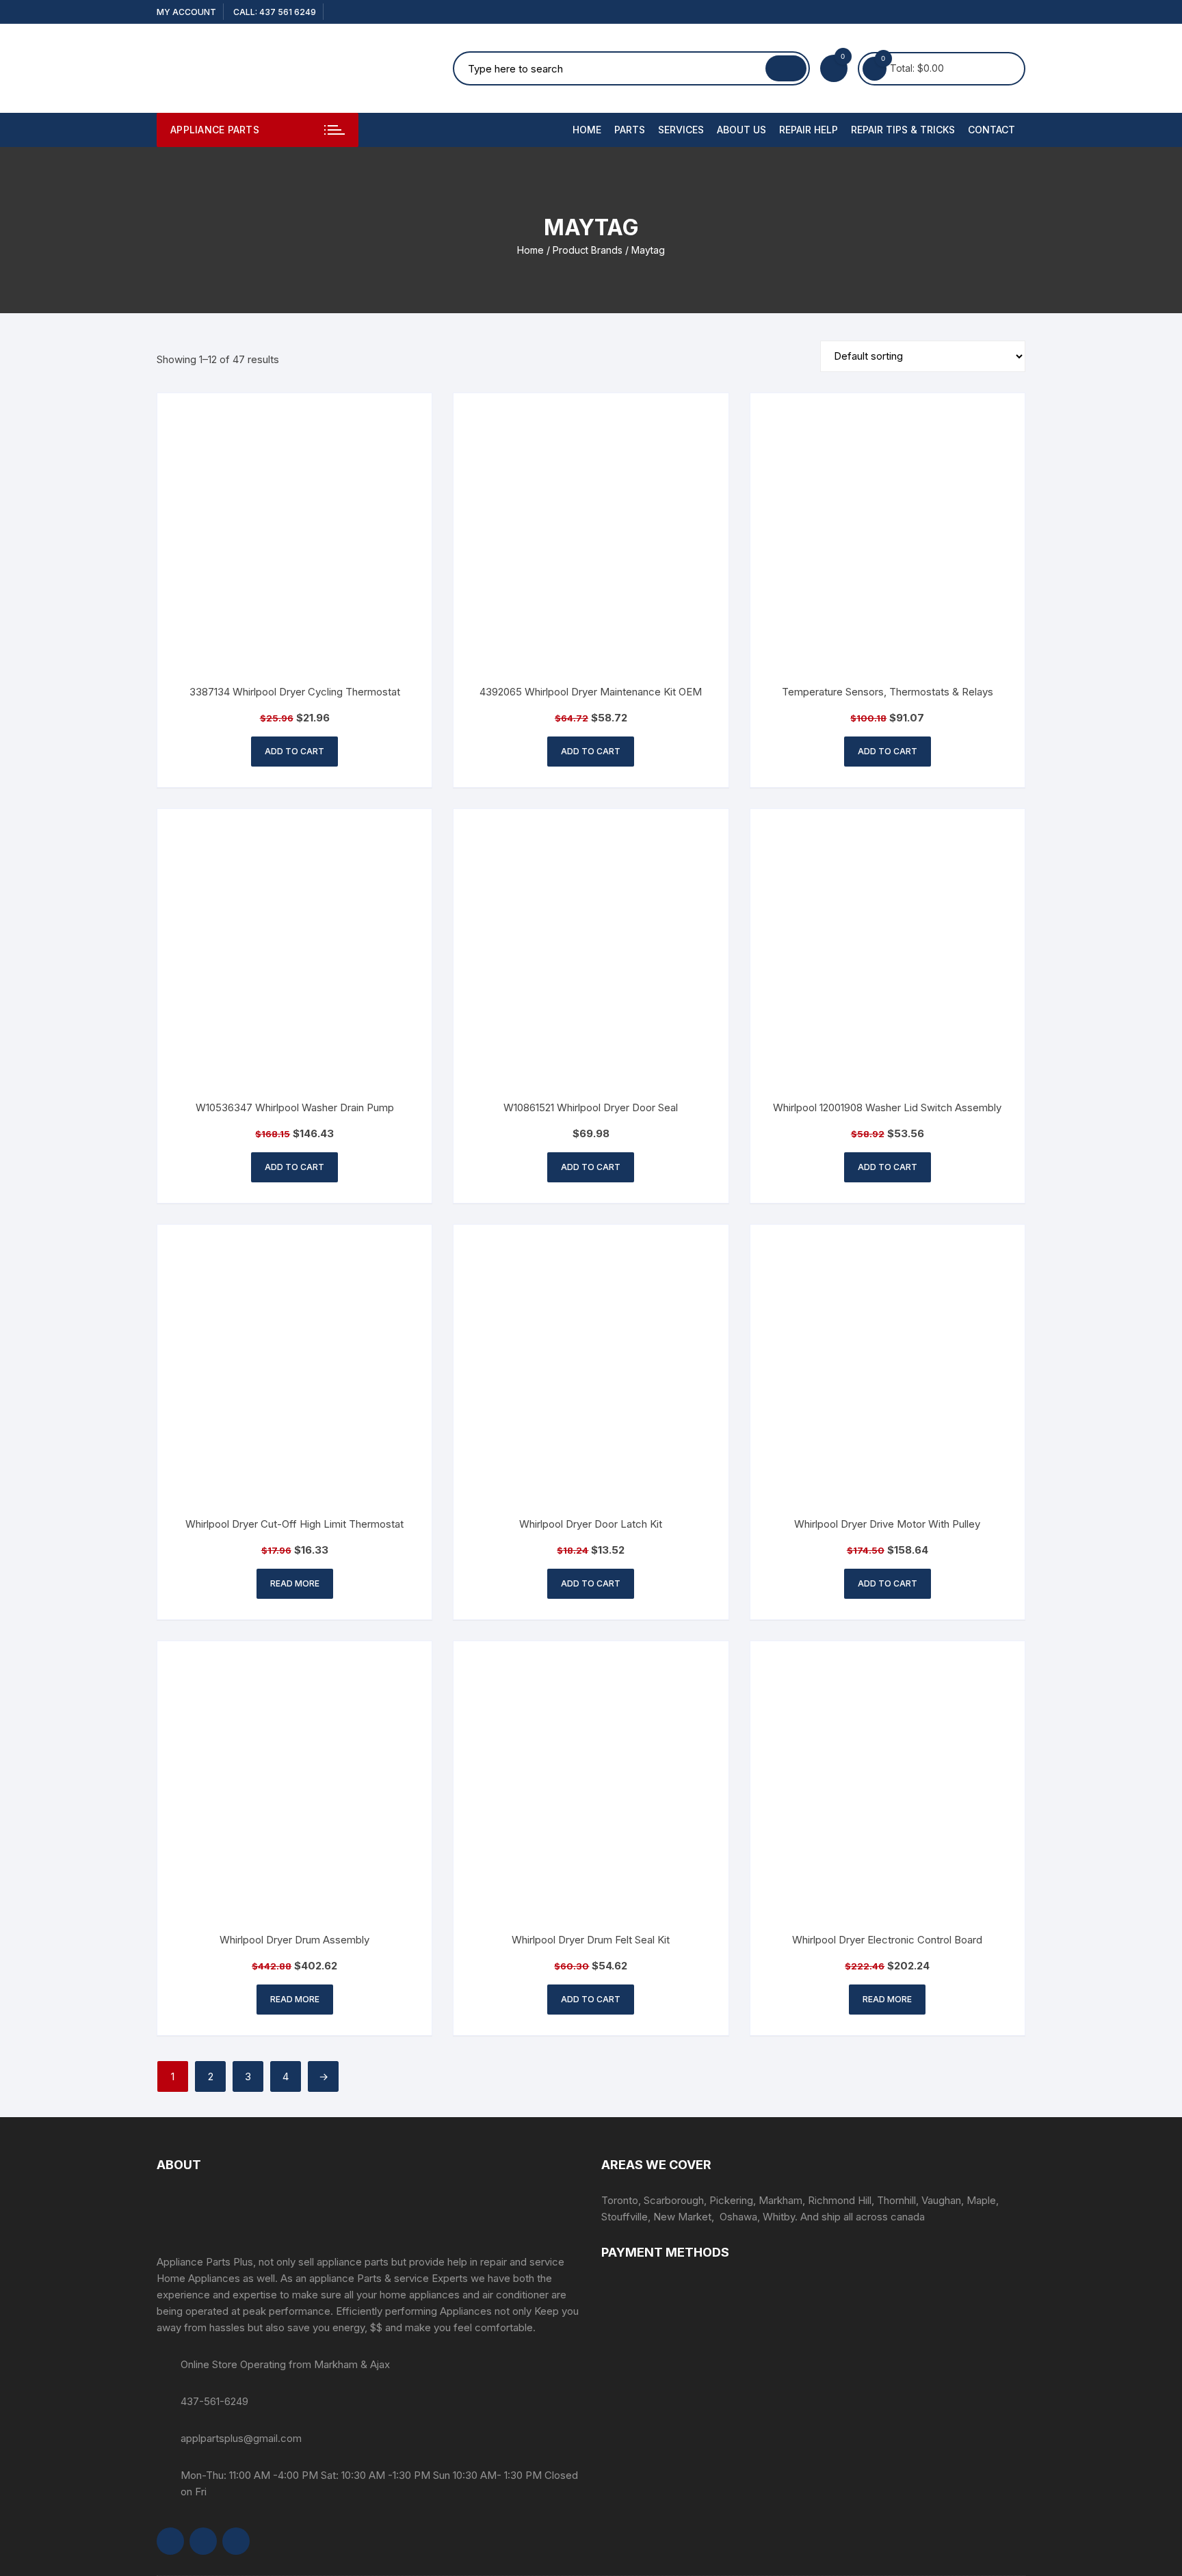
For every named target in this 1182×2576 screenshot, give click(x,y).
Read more (295, 1583)
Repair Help (809, 130)
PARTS (630, 130)
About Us (741, 130)
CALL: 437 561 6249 (275, 12)
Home (587, 130)
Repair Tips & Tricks (903, 130)
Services (681, 130)
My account (186, 12)
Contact (991, 130)
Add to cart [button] (294, 751)
